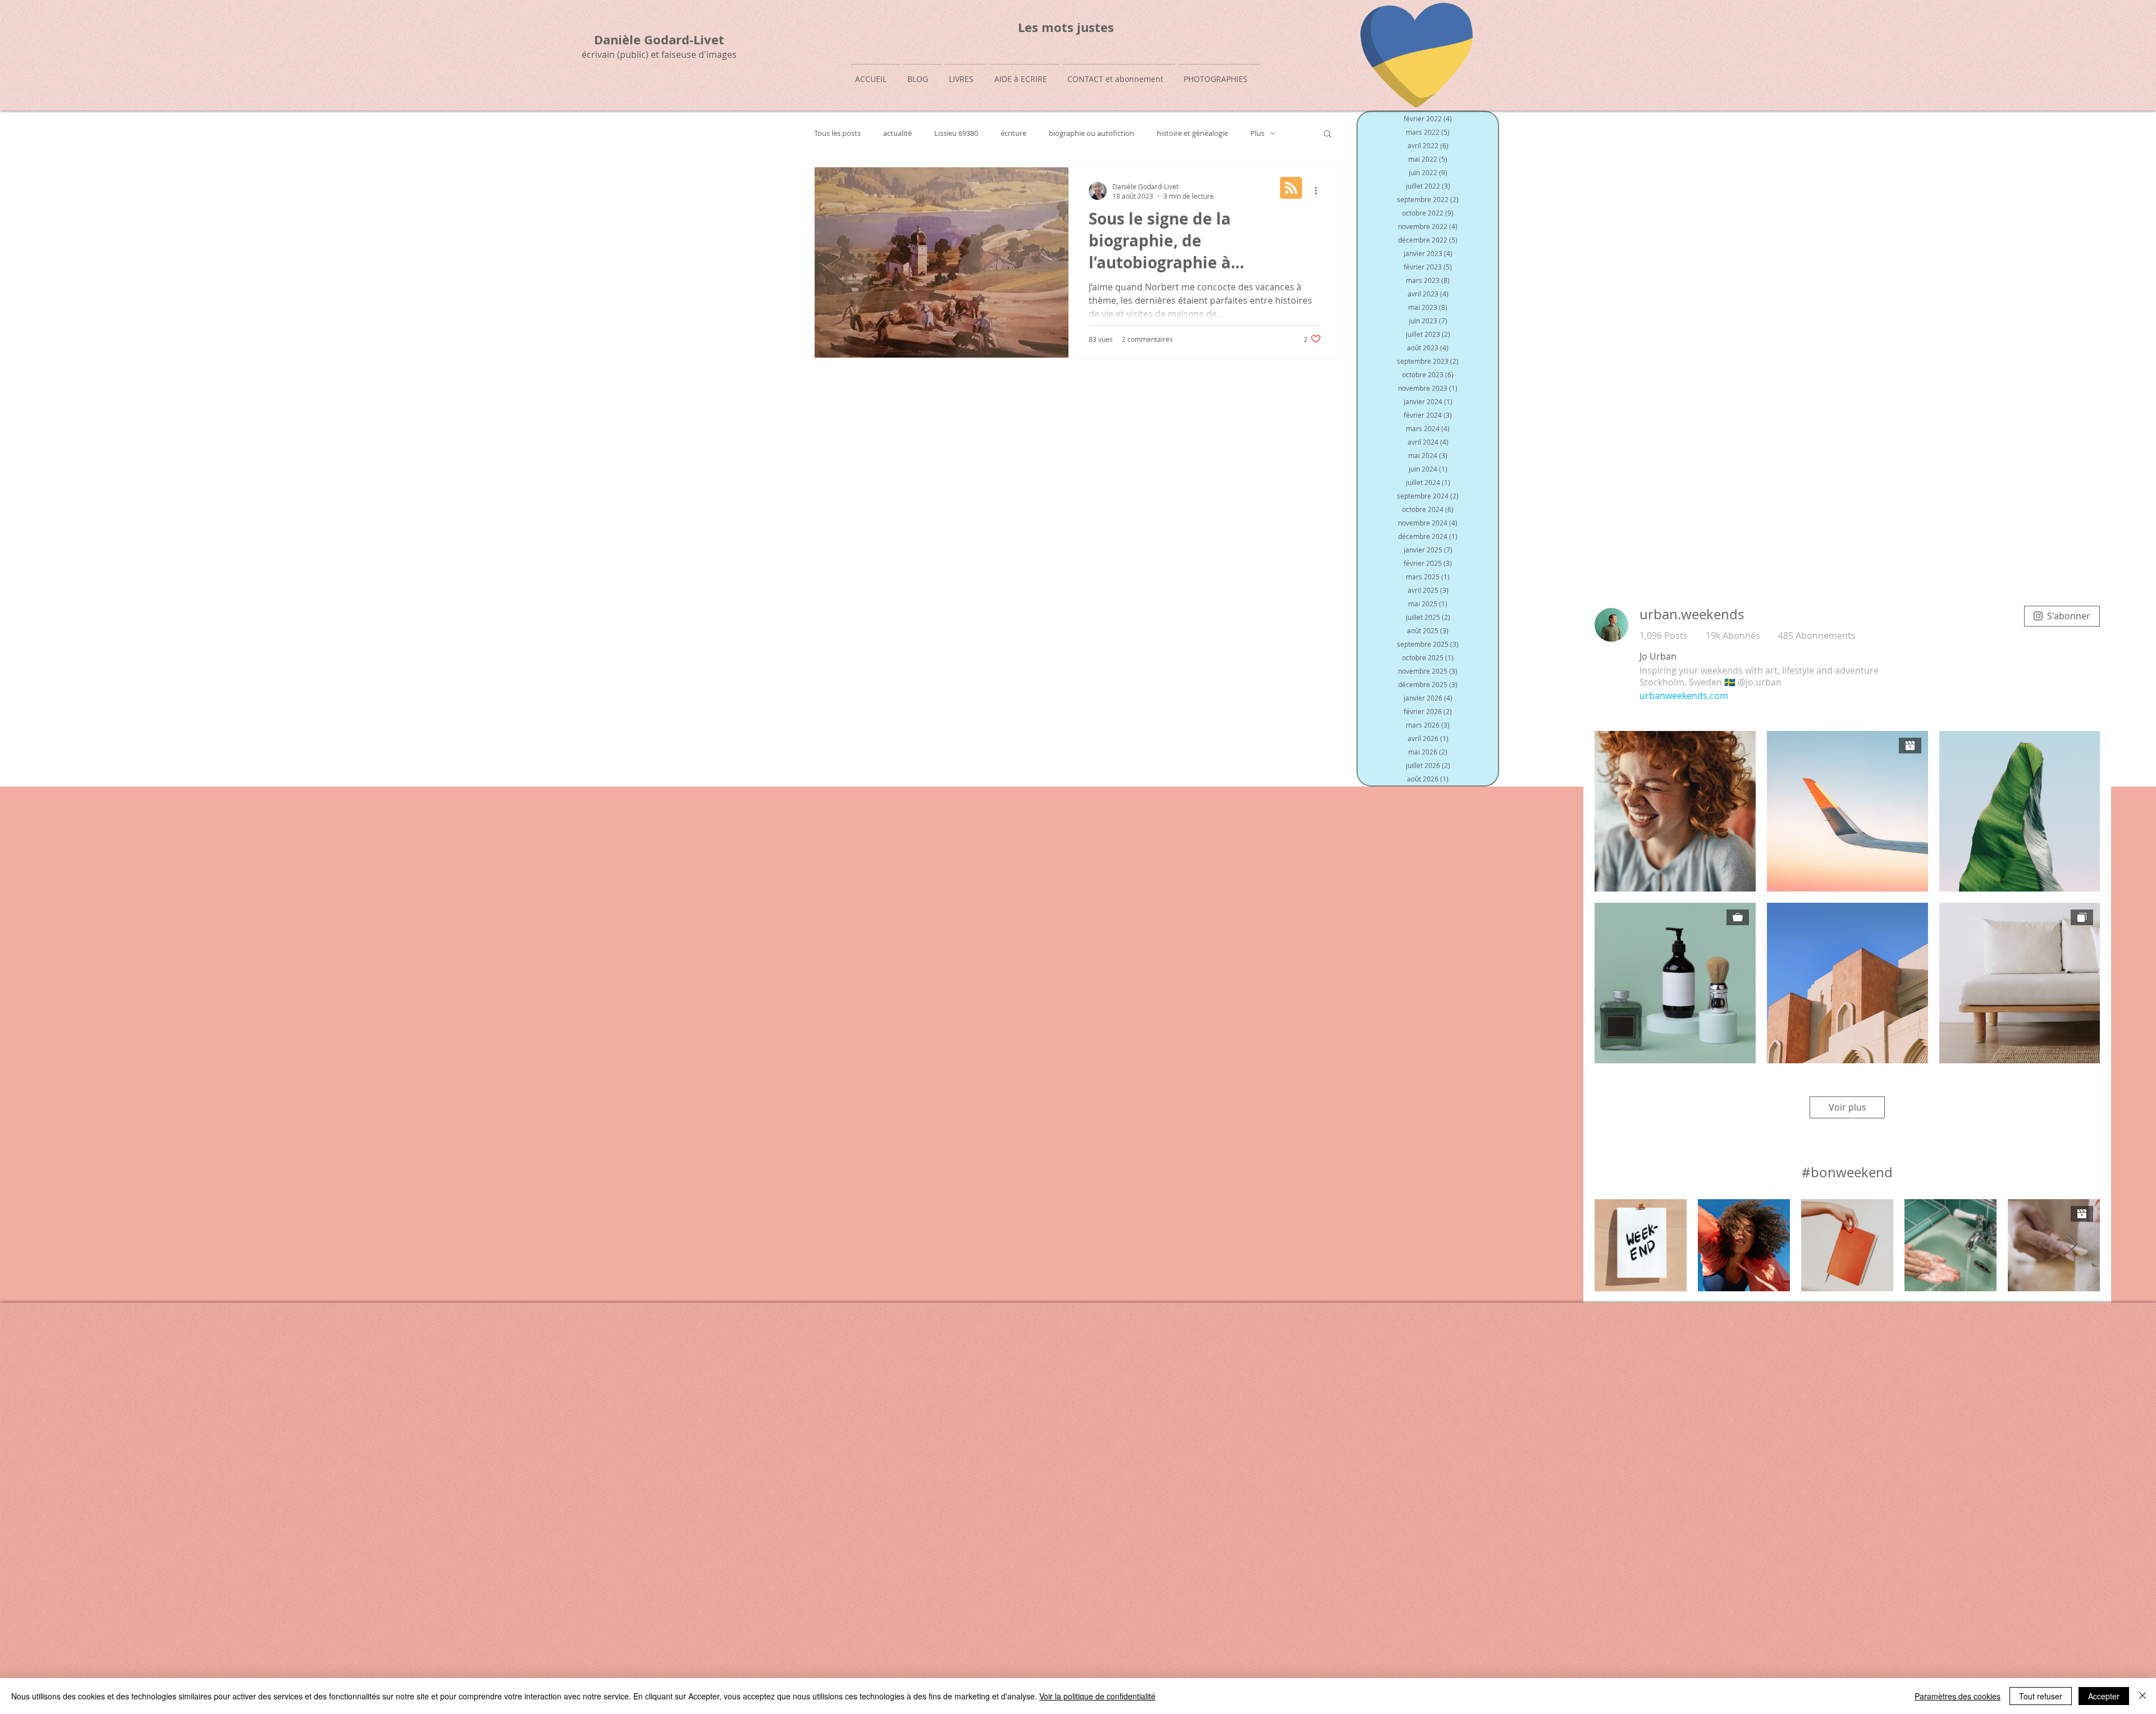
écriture (1013, 133)
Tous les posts (837, 133)
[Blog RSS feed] (1291, 188)
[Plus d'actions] (1319, 191)
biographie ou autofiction (1091, 133)
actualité (897, 133)
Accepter (2104, 1696)
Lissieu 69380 (956, 133)
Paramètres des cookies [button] (1958, 1696)
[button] (1328, 134)
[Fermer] (2143, 1696)
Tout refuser (2041, 1696)
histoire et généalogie (1192, 133)
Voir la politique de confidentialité (1097, 1696)
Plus (1257, 133)
